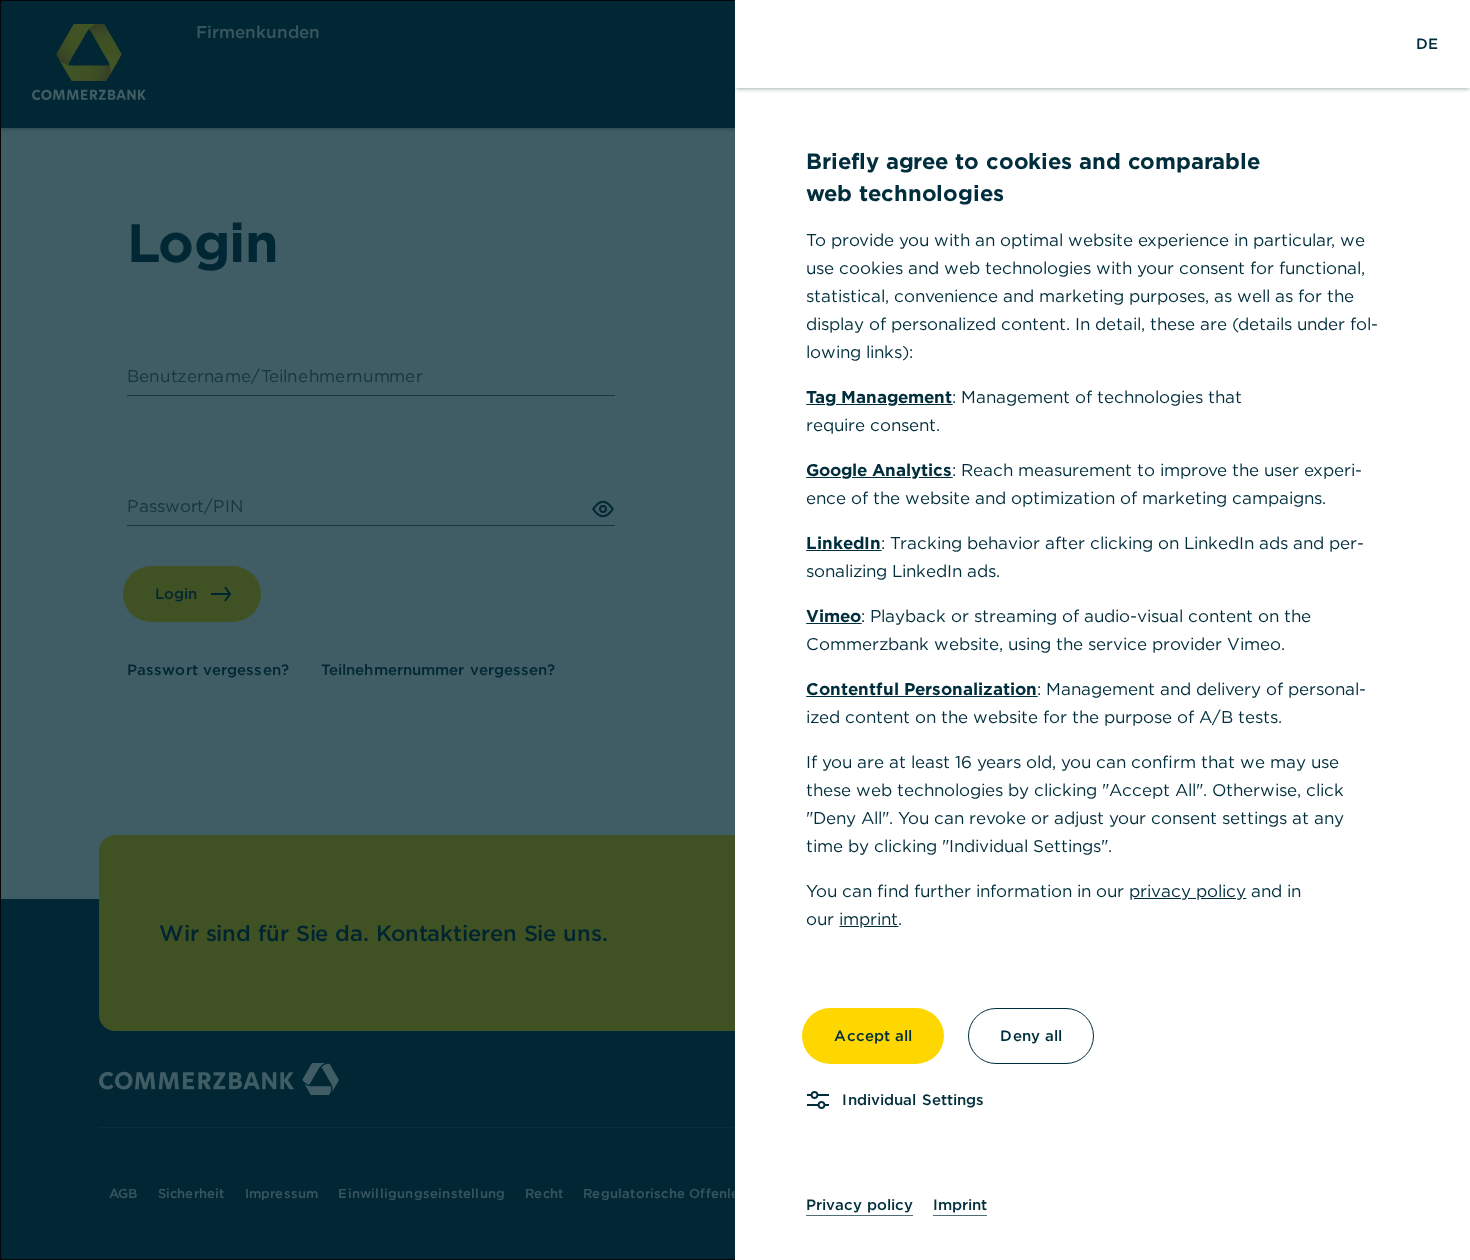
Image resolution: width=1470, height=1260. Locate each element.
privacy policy (1187, 891)
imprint (868, 919)
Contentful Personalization (921, 689)
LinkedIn (843, 543)
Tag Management (879, 397)
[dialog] (735, 630)
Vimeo (833, 616)
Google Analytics (879, 470)
